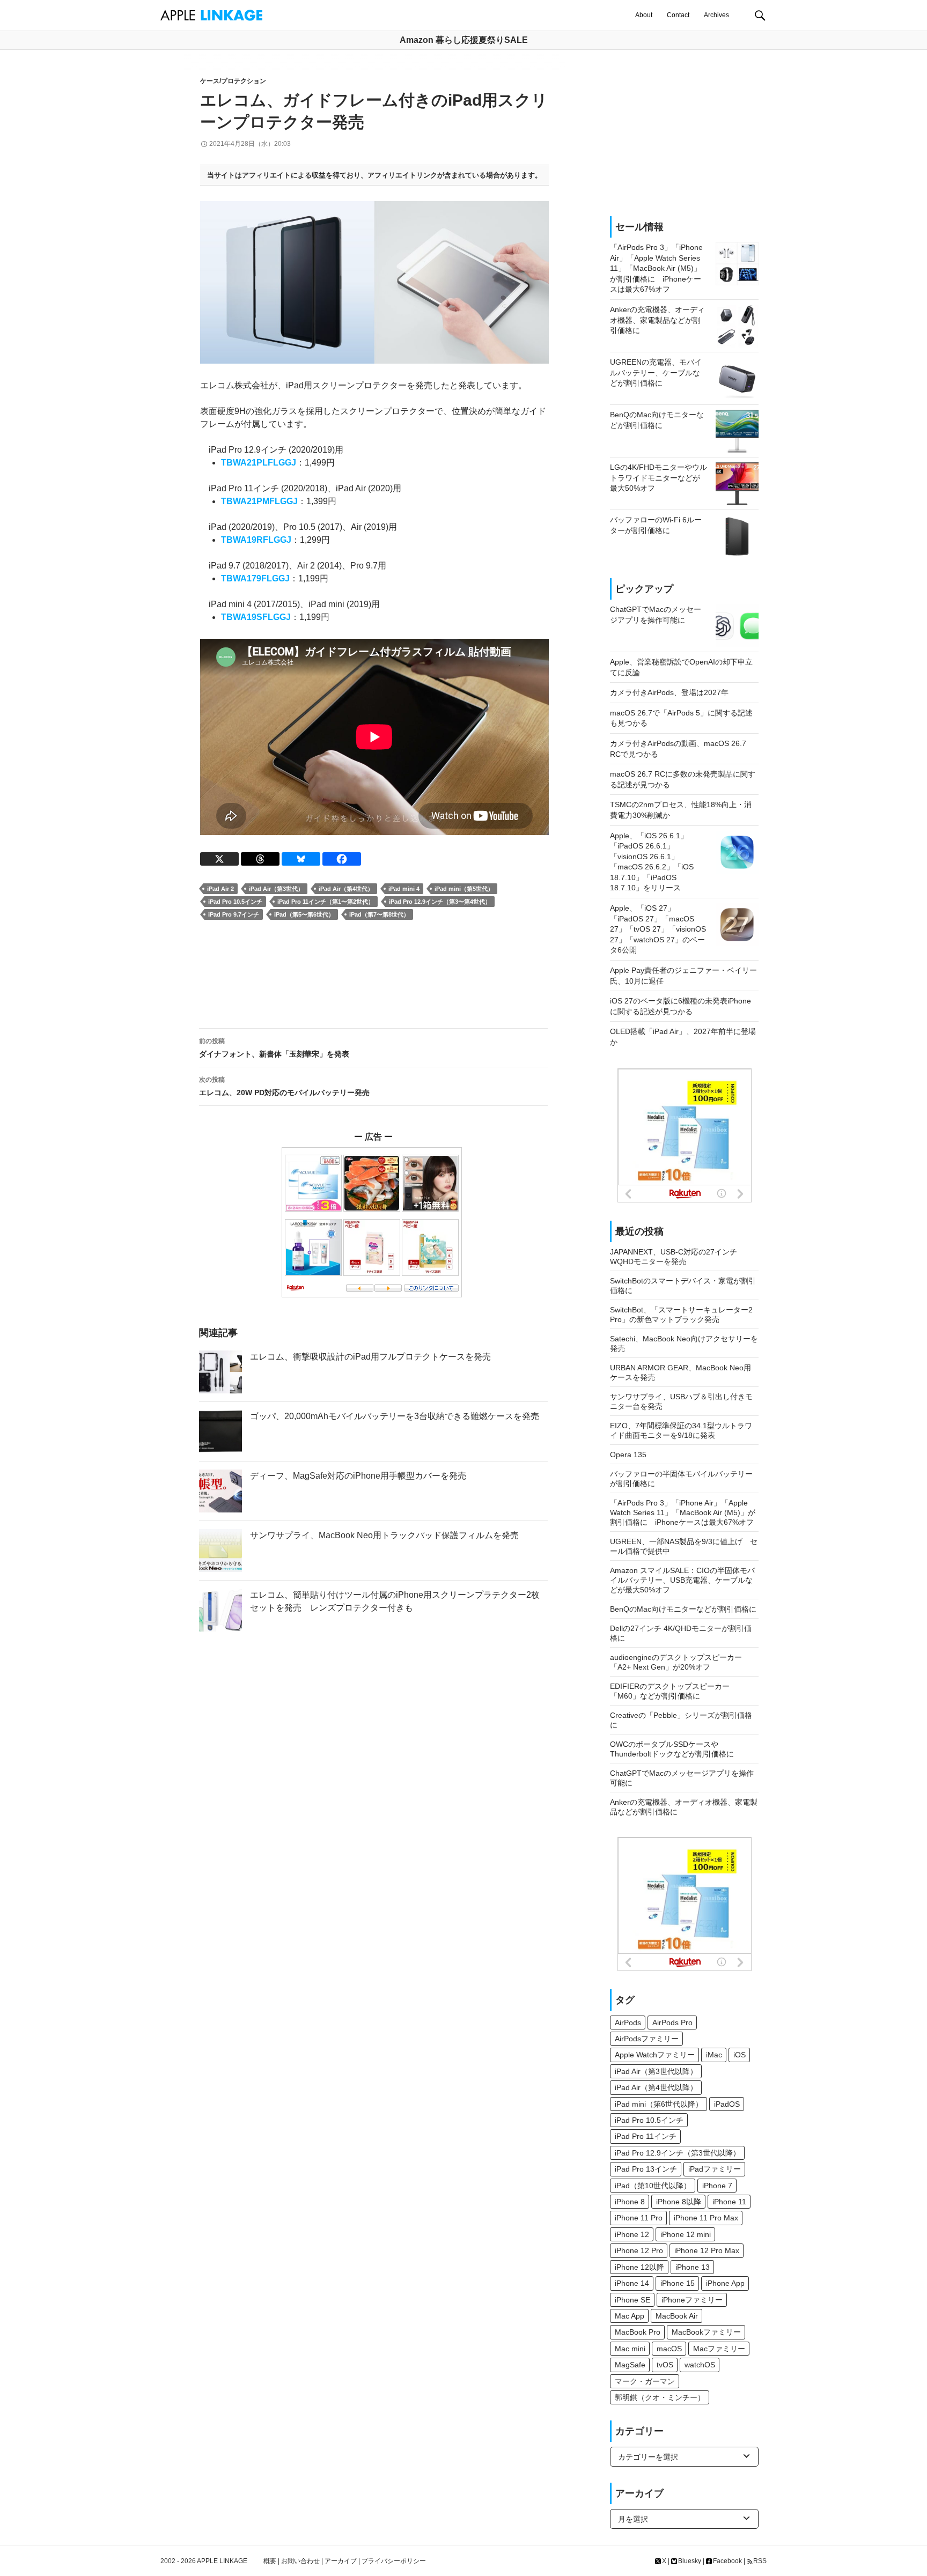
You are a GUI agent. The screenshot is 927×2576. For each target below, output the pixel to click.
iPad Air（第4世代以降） (656, 2087)
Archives (716, 15)
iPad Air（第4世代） (346, 889)
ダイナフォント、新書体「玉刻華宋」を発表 (274, 1048)
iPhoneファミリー (692, 2300)
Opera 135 (628, 1455)
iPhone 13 (693, 2267)
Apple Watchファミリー (655, 2055)
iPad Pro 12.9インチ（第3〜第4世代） (440, 902)
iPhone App (725, 2283)
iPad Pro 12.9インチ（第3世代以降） (678, 2153)
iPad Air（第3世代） (276, 889)
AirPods (628, 2023)
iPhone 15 (678, 2283)
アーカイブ (341, 2561)
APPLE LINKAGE (222, 2561)
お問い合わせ (300, 2561)
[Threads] (260, 859)
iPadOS (727, 2104)
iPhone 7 (717, 2186)
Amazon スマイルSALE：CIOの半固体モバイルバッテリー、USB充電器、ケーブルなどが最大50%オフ (682, 1580)
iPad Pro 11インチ (646, 2136)
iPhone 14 (632, 2283)
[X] (219, 859)
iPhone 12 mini (686, 2234)
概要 (270, 2561)
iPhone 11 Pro (639, 2218)
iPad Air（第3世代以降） (656, 2071)
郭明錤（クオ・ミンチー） (660, 2397)
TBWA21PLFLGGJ (259, 463)
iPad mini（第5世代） (464, 889)
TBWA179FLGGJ (255, 578)
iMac (714, 2055)
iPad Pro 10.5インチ (235, 902)
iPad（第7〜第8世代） (379, 914)
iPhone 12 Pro (639, 2250)
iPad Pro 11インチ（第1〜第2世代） (326, 902)
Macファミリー (719, 2349)
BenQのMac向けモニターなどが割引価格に (683, 1609)
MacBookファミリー (706, 2332)
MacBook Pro (638, 2332)
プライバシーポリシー (394, 2561)
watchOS (700, 2365)
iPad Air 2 (220, 889)
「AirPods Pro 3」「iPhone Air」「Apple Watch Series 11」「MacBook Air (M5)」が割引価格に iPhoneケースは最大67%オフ (683, 1512)
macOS (669, 2349)
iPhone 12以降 (639, 2267)
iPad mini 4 (404, 889)
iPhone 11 (729, 2202)
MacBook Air (677, 2316)
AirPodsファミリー (647, 2039)
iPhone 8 (630, 2202)
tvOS (665, 2365)
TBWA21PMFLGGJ (259, 501)
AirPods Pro (672, 2023)
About (644, 15)
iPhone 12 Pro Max (707, 2250)
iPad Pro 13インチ (646, 2169)
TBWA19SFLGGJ (256, 617)
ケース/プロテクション (233, 81)
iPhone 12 (632, 2234)
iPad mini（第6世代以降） (659, 2104)
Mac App (630, 2316)
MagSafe (630, 2365)
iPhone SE (632, 2300)
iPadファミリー (715, 2169)
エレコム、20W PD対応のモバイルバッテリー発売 (284, 1086)
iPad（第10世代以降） (653, 2186)
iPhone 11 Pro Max (706, 2218)
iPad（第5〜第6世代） (304, 914)
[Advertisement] (373, 975)
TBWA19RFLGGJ (256, 540)
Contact (678, 15)
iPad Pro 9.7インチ (234, 914)
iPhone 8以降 (679, 2202)
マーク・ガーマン (645, 2381)
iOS (740, 2055)
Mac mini (630, 2349)
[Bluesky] (301, 859)
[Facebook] (342, 859)
